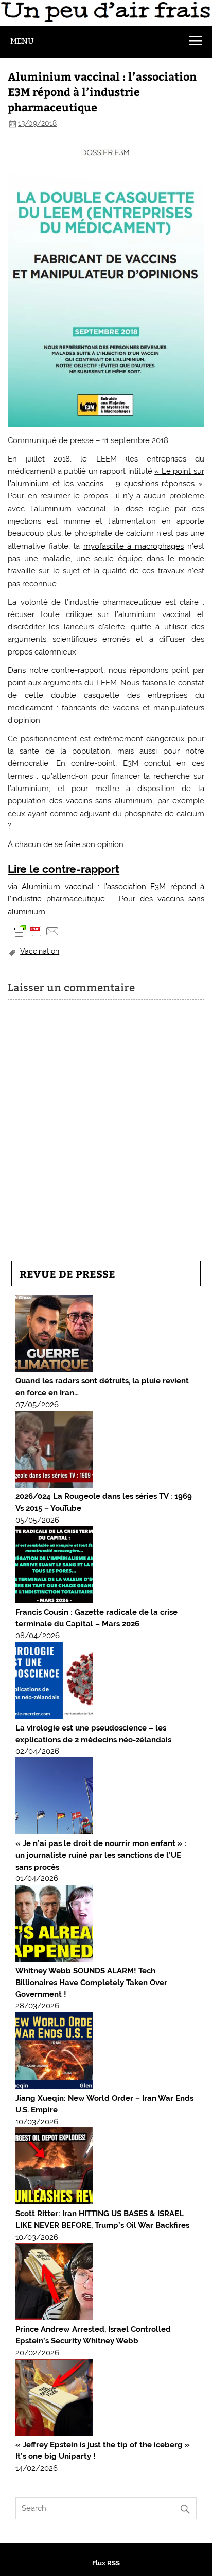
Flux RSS (106, 2563)
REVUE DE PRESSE (67, 1273)
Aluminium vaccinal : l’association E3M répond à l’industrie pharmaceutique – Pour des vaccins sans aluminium (106, 899)
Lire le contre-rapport (64, 869)
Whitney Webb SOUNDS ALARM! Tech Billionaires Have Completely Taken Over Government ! (91, 1983)
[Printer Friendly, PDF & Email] (36, 931)
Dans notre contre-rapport (56, 670)
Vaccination (40, 951)
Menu (22, 41)
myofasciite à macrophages (134, 546)
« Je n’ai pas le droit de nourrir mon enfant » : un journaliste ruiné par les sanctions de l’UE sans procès (101, 1855)
